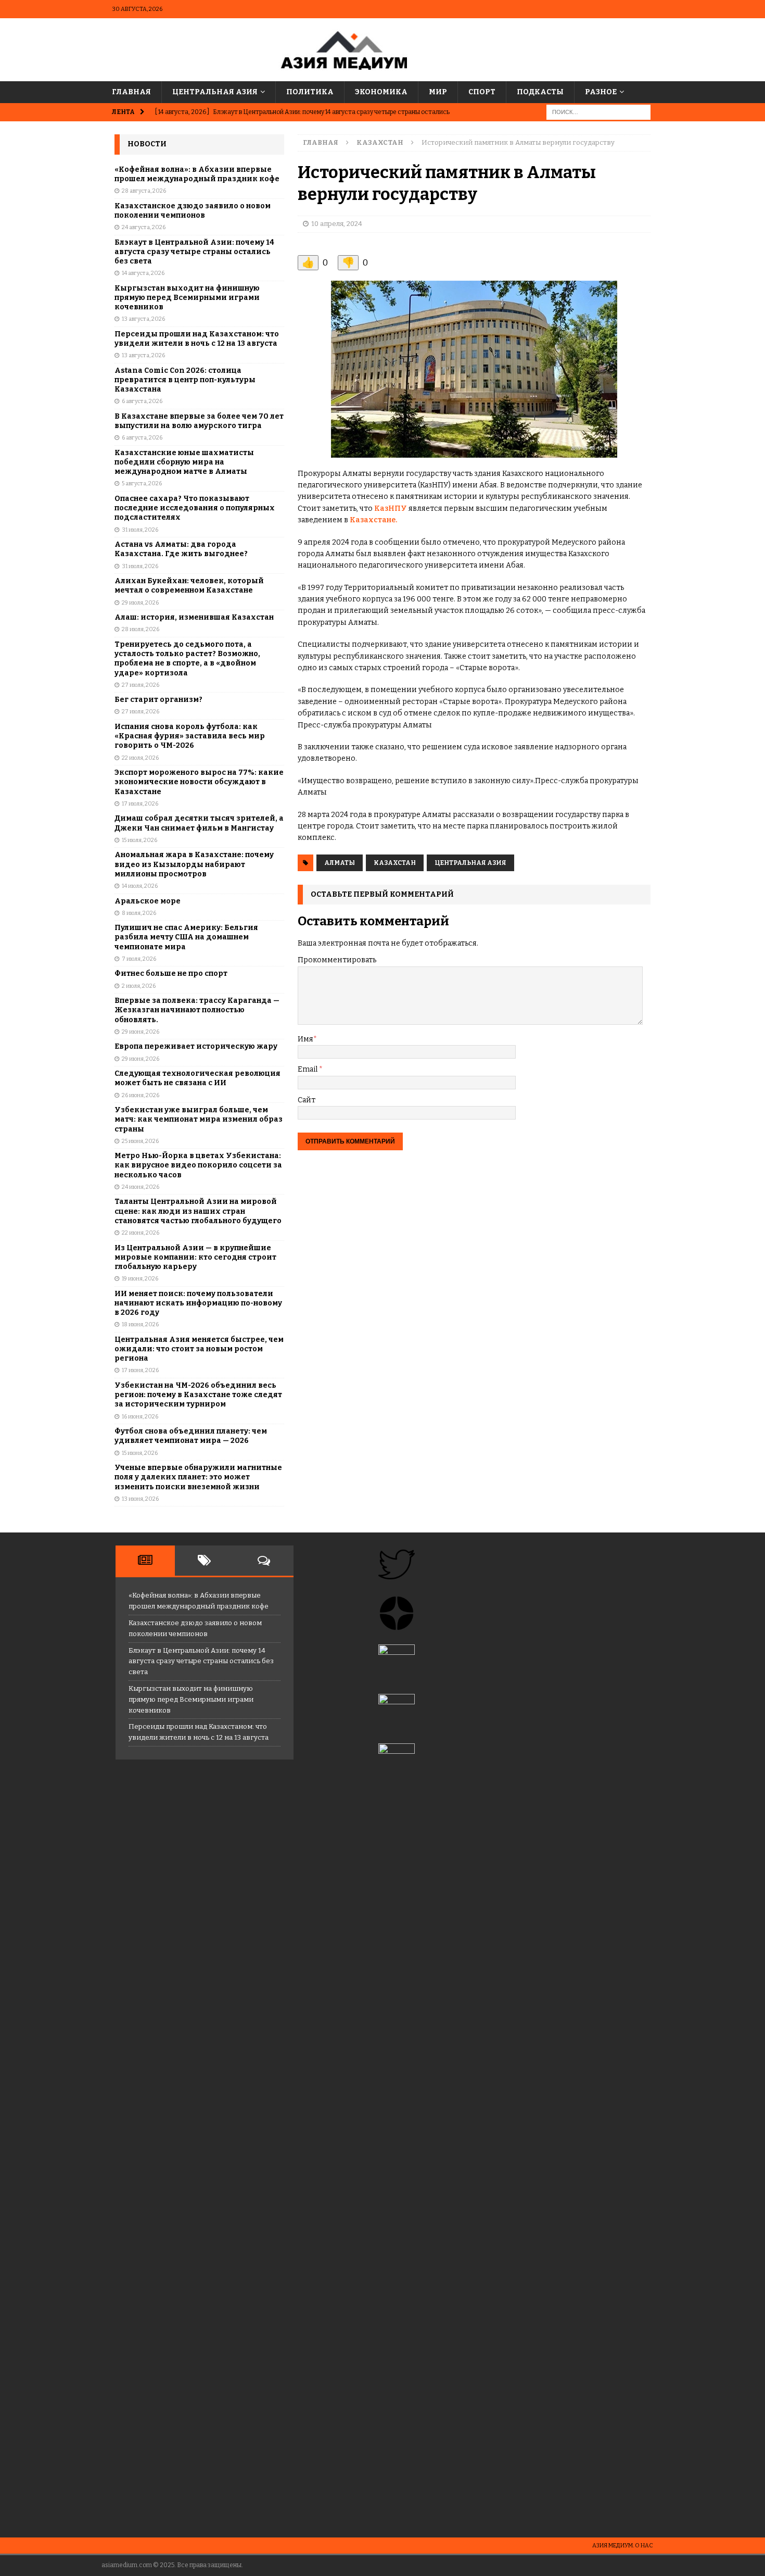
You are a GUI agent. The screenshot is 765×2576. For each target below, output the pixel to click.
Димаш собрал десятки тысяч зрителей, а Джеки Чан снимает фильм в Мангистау (199, 823)
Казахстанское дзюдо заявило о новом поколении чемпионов (193, 211)
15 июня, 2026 (140, 1453)
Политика (310, 92)
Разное (601, 92)
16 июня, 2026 (140, 1417)
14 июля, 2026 (140, 886)
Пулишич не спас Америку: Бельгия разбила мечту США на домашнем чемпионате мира (186, 937)
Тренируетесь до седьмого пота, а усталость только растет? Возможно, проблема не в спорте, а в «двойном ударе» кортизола (187, 659)
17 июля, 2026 (140, 804)
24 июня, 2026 (141, 1187)
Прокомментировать (337, 960)
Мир (438, 92)
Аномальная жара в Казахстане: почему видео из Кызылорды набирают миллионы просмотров (194, 864)
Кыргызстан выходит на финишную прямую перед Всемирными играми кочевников (187, 298)
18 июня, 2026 (140, 1324)
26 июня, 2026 (141, 1095)
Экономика (381, 92)
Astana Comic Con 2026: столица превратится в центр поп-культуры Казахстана (185, 380)
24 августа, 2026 (144, 227)
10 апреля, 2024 (337, 224)
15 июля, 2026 (139, 840)
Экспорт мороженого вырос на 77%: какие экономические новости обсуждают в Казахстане (199, 782)
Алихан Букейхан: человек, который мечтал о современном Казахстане (189, 586)
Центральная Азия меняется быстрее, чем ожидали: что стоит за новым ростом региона (199, 1349)
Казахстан (395, 863)
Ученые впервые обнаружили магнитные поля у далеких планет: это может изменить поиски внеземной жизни (198, 1477)
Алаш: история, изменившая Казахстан (194, 617)
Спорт (482, 92)
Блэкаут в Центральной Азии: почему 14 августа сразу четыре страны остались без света (194, 252)
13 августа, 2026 (143, 319)
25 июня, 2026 (140, 1141)
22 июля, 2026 (140, 758)
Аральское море (148, 901)
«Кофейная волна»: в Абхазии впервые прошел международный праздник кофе (197, 174)
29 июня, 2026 (141, 1032)
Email (308, 1069)
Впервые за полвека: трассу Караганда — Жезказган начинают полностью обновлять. (197, 1010)
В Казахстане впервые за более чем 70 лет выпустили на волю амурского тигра (199, 421)
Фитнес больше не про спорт (171, 973)
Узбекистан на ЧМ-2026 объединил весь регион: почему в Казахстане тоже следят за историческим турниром (198, 1395)
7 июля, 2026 (139, 959)
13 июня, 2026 (140, 1499)
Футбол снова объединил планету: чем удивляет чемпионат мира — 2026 (191, 1436)
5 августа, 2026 (142, 483)
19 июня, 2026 (140, 1279)
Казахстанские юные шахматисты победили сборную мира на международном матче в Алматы (184, 462)
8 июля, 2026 (139, 913)
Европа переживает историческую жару (196, 1046)
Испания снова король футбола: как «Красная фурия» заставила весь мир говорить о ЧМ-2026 (190, 736)
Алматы (340, 863)
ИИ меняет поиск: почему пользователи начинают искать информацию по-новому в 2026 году (198, 1303)
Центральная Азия (215, 92)
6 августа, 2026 (142, 401)
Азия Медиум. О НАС (623, 2546)
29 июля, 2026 (140, 603)
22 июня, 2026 (141, 1233)
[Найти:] (598, 112)
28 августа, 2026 (144, 191)
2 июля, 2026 (139, 986)
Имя (305, 1039)
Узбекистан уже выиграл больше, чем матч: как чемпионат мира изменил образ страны (199, 1119)
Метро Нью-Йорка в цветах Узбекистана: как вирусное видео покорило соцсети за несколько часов (198, 1165)
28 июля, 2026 (141, 629)
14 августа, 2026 (143, 273)
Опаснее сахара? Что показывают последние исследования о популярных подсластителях (195, 508)
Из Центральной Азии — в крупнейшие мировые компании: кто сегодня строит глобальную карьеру (195, 1257)
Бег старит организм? (158, 700)
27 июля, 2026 (141, 685)
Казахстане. (373, 520)
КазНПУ (391, 508)
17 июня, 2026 (140, 1370)
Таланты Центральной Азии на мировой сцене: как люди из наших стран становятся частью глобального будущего (198, 1211)
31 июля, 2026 (140, 530)
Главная (131, 92)
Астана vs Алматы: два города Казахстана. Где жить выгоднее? (181, 549)
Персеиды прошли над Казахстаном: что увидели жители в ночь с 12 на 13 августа (197, 339)
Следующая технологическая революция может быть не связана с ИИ (197, 1078)
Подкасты (540, 92)
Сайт (307, 1100)
